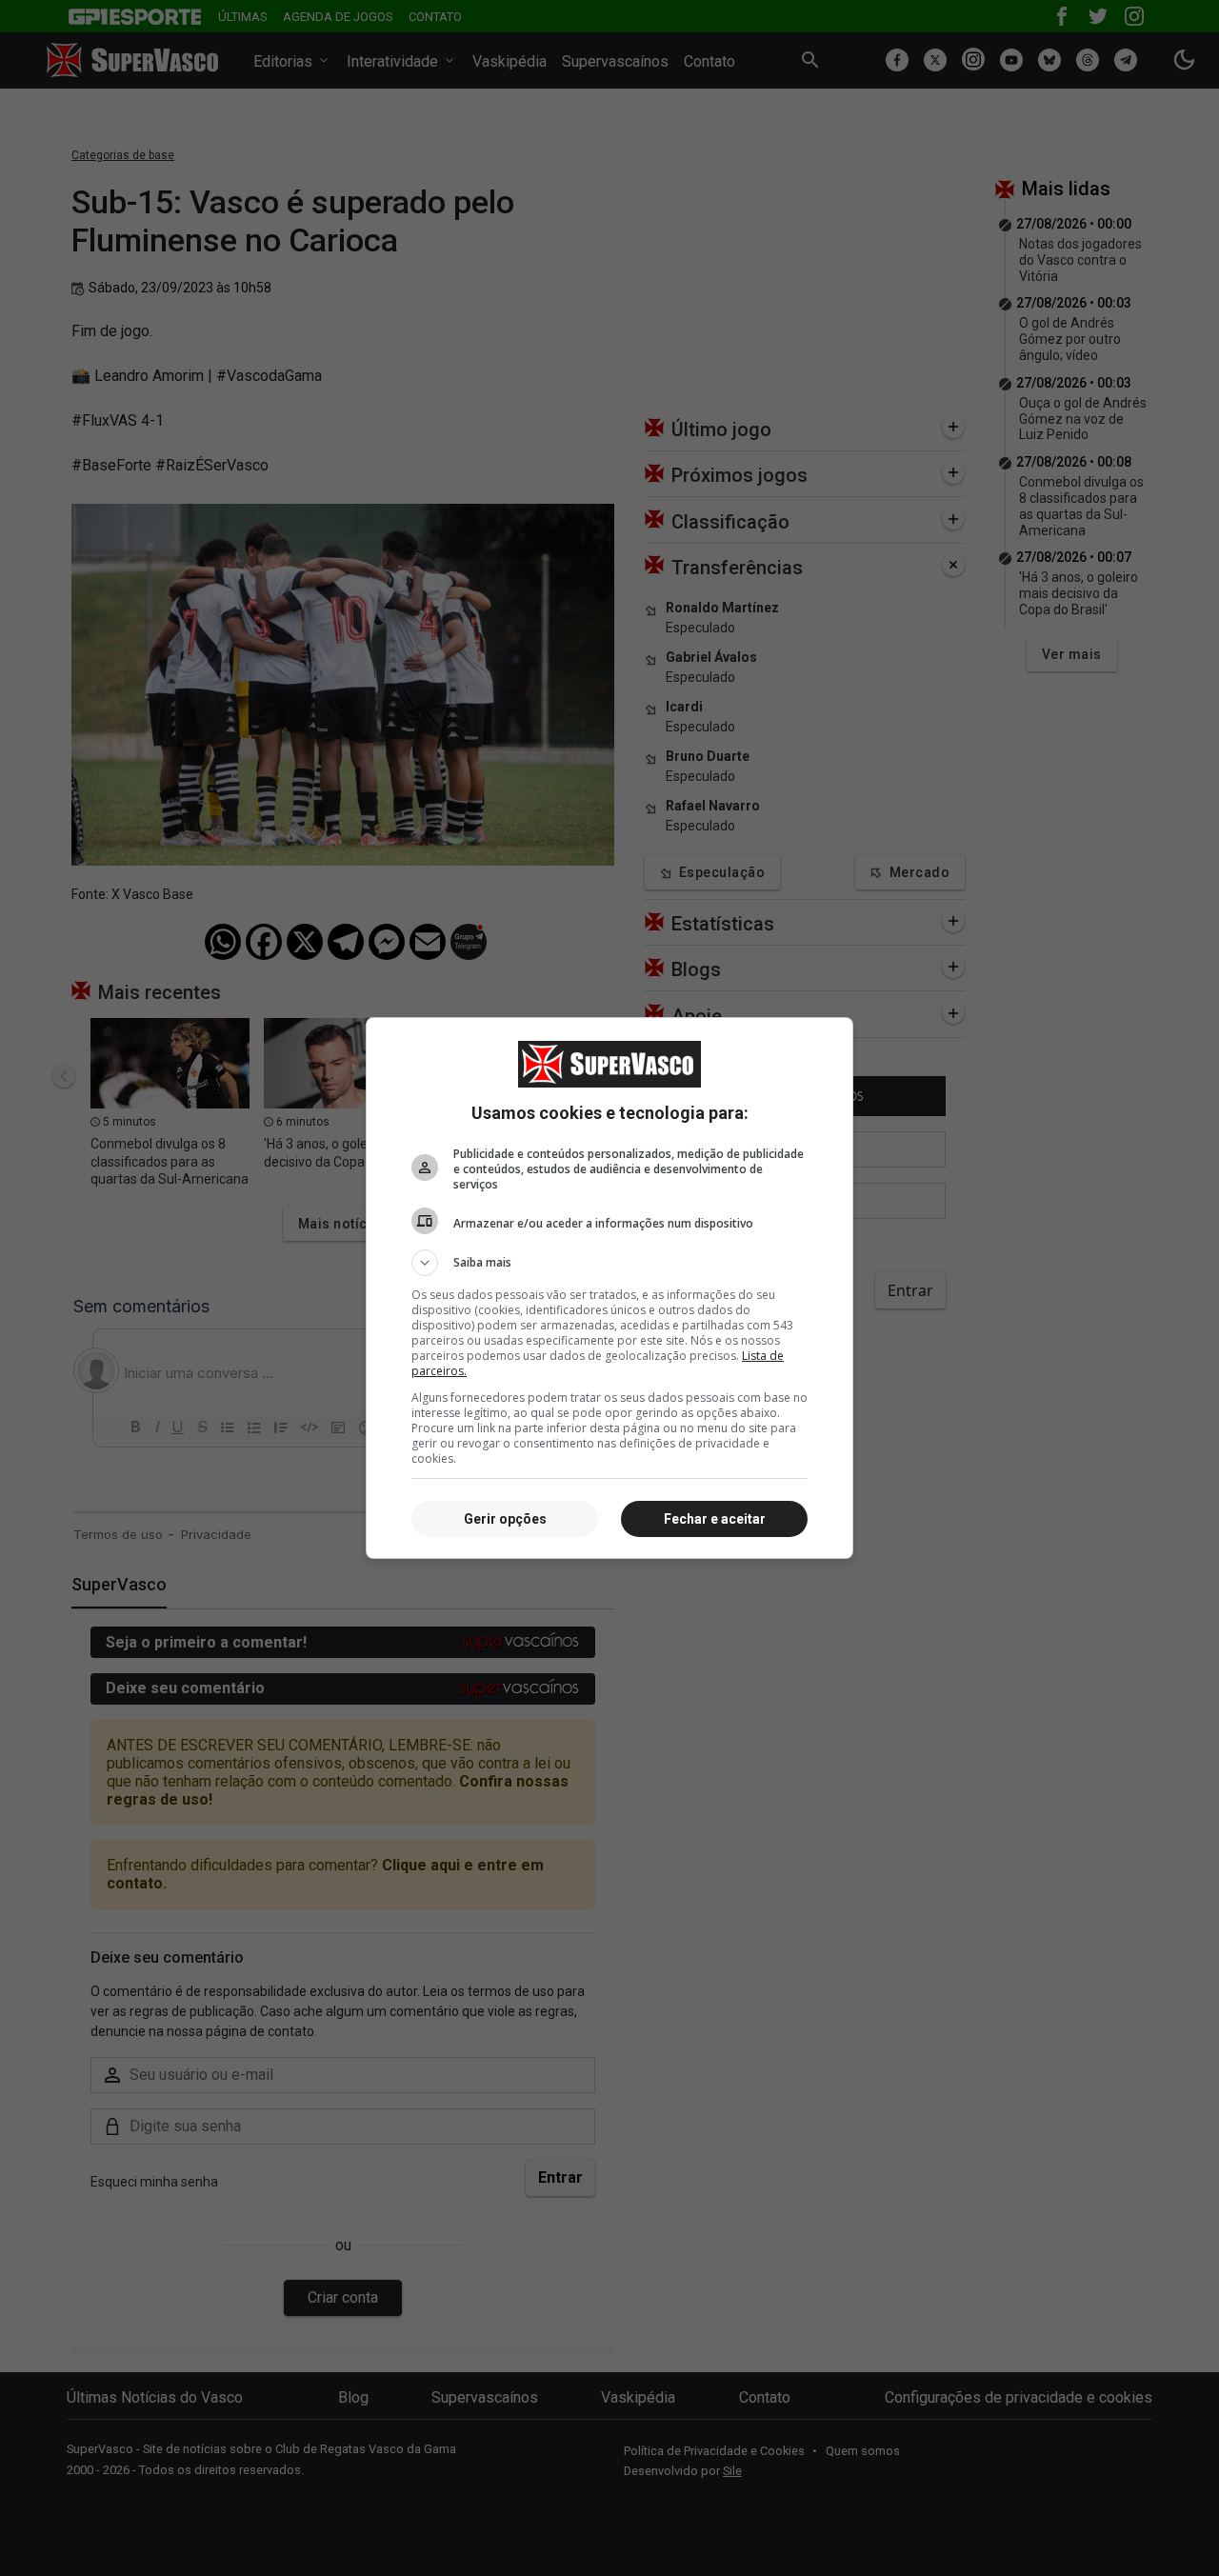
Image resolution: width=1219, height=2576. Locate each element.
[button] (609, 1263)
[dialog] (609, 1288)
